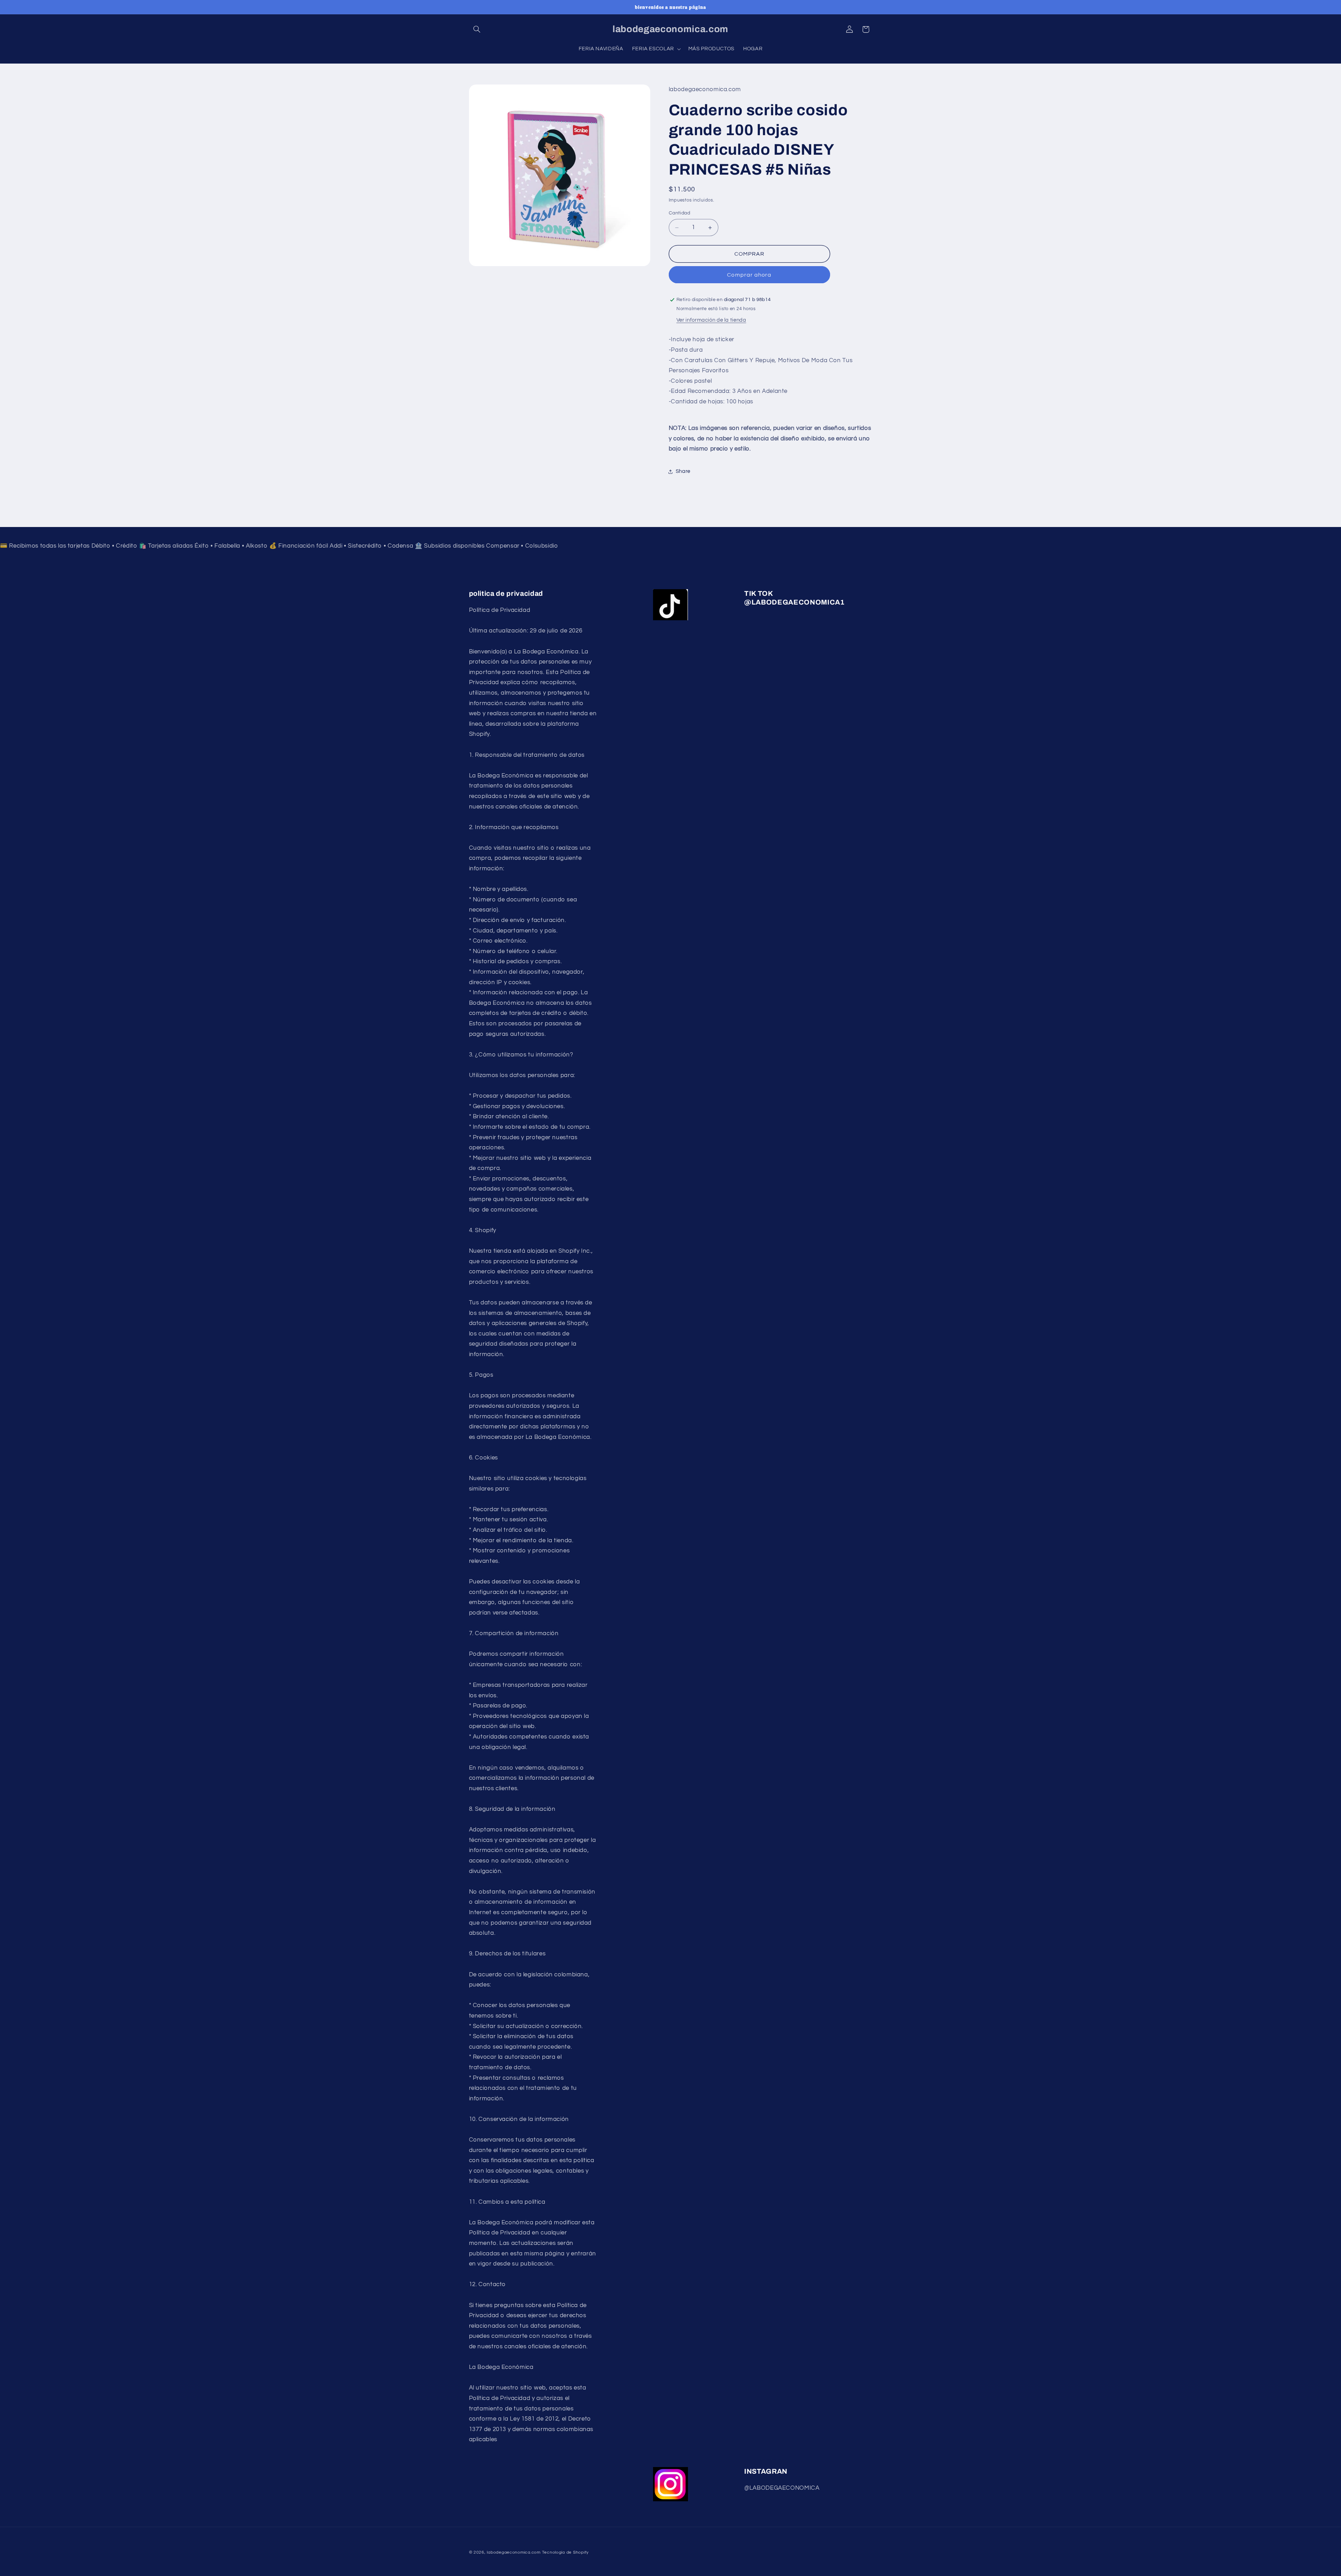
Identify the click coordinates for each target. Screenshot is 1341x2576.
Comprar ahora (749, 275)
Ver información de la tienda (711, 320)
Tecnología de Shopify (565, 2552)
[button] (477, 29)
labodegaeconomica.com (514, 2552)
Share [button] (683, 471)
